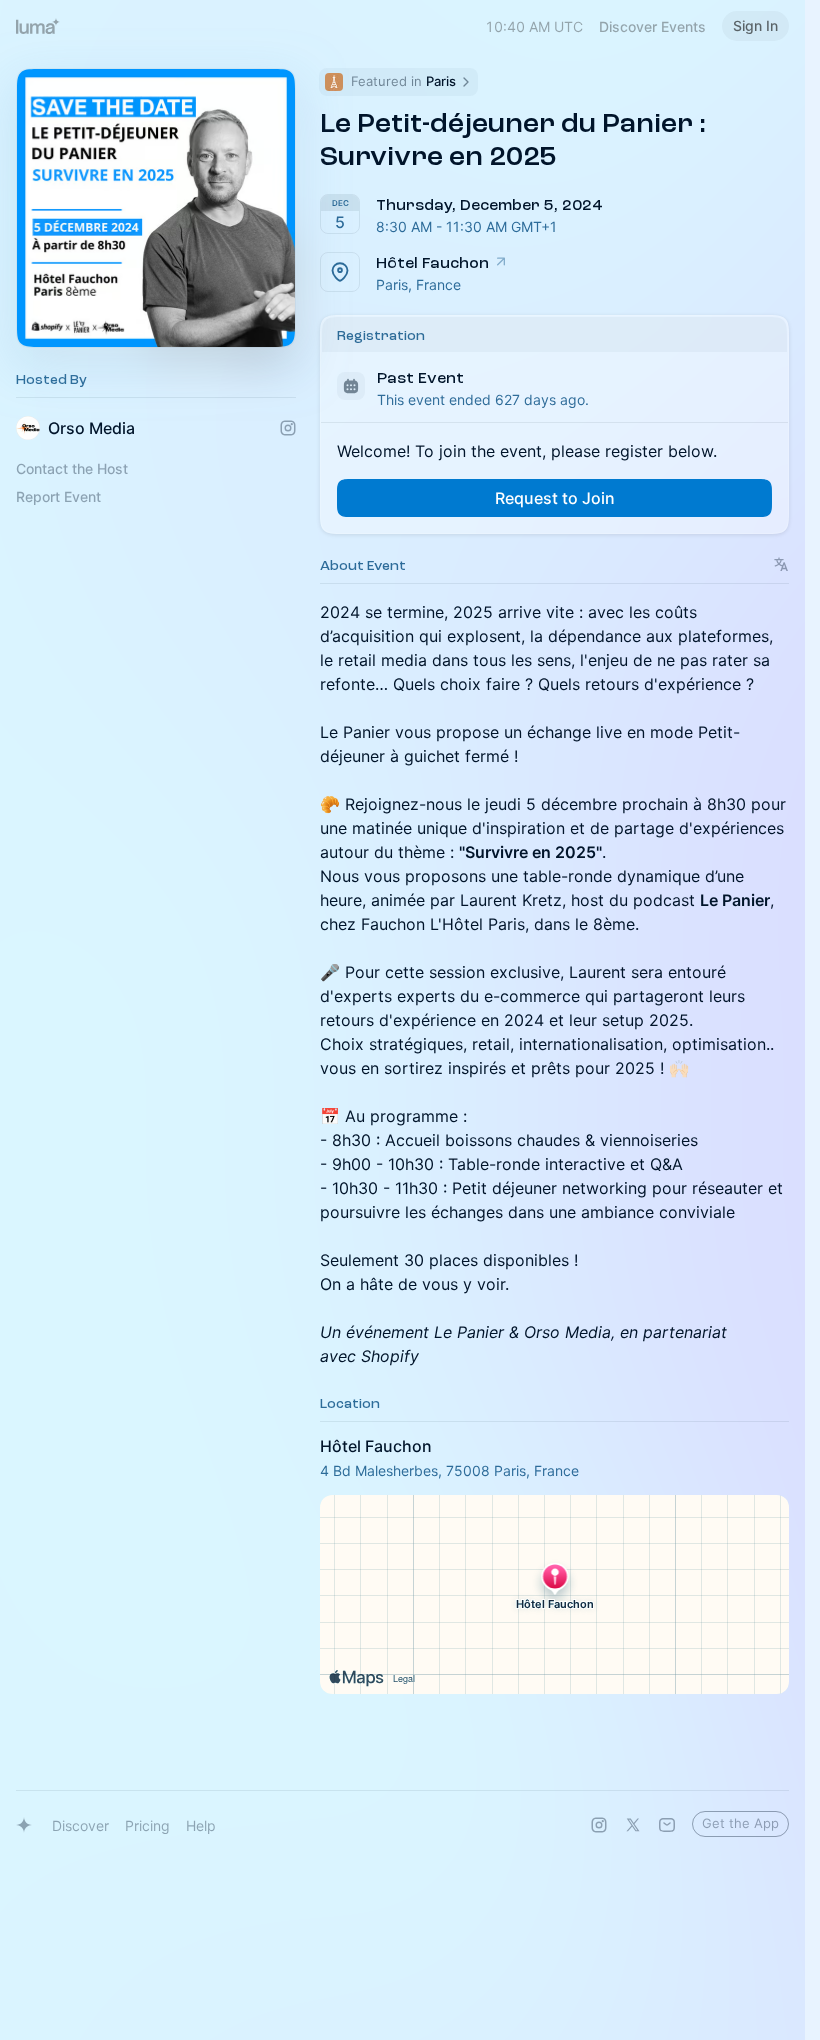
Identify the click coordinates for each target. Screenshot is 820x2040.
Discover (80, 1825)
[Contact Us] (667, 1825)
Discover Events (652, 26)
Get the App (740, 1823)
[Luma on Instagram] (599, 1825)
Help (201, 1825)
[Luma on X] (633, 1825)
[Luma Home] (38, 26)
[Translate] (781, 564)
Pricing (147, 1825)
